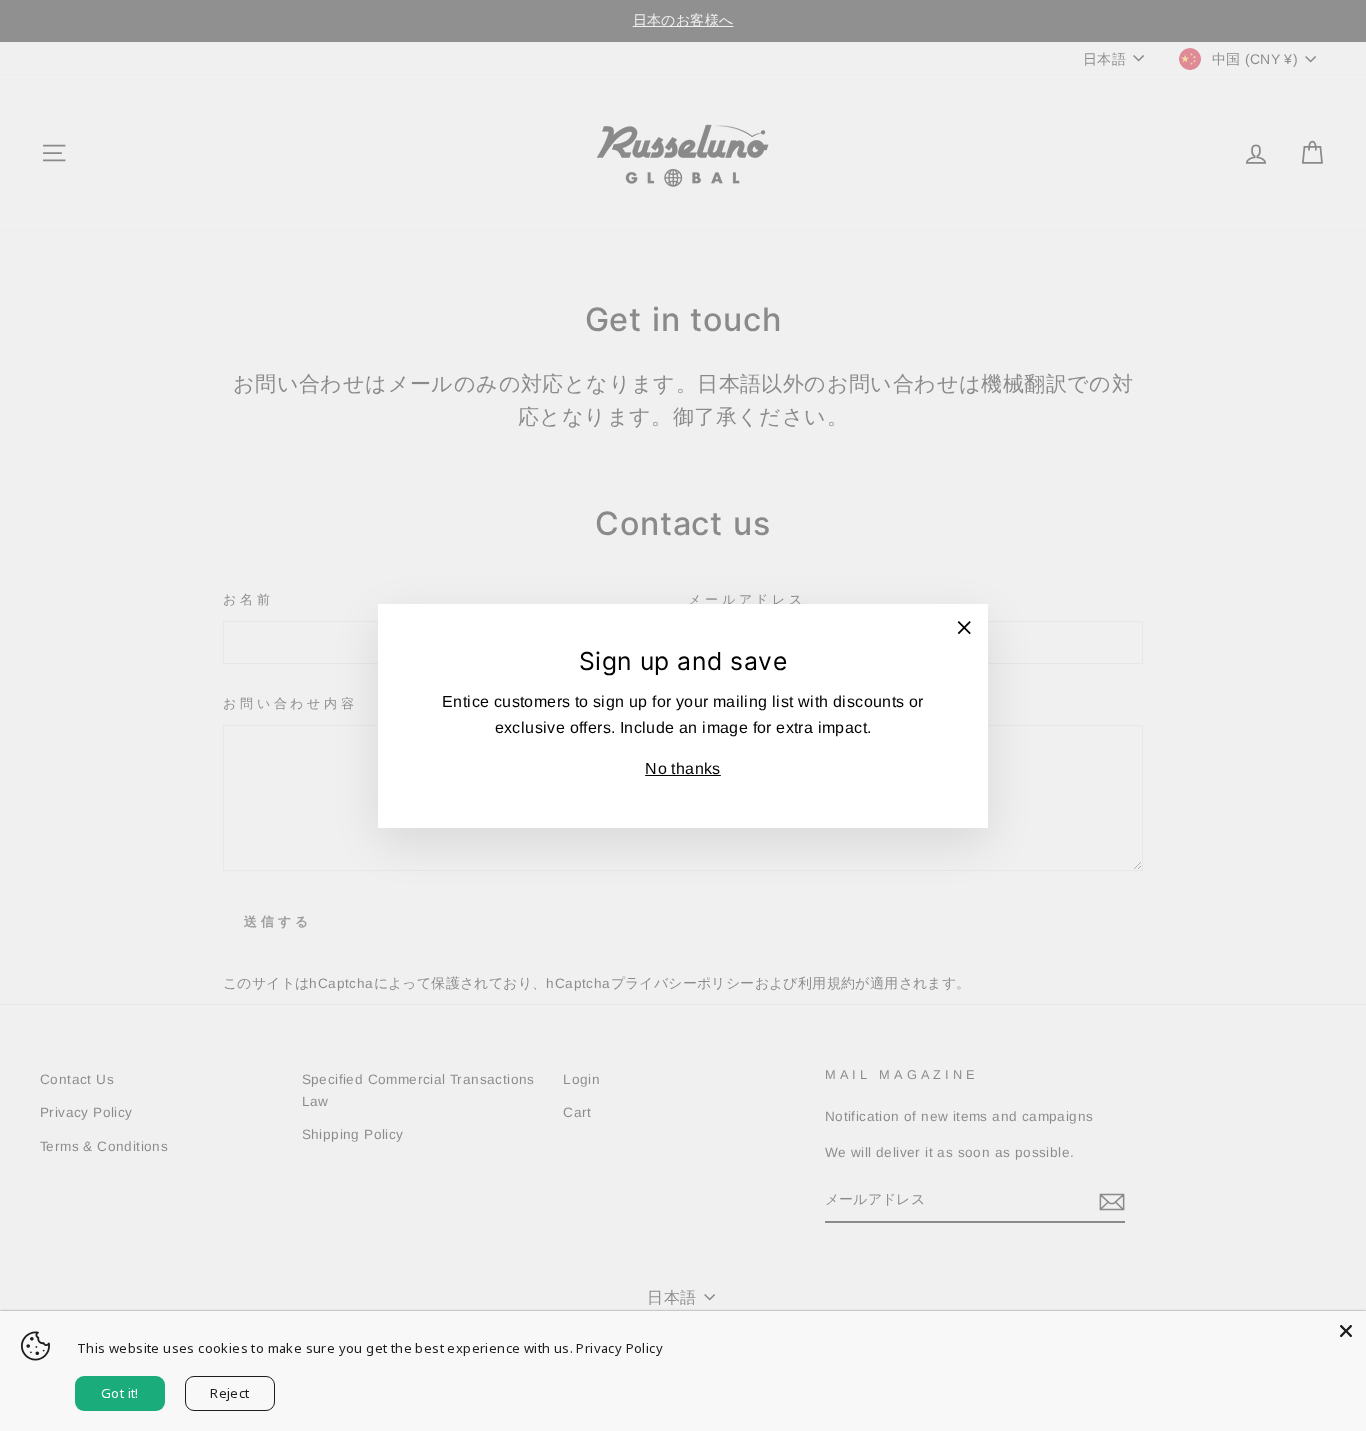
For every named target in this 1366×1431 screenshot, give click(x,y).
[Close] (1346, 1331)
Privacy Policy (619, 1348)
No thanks (683, 768)
